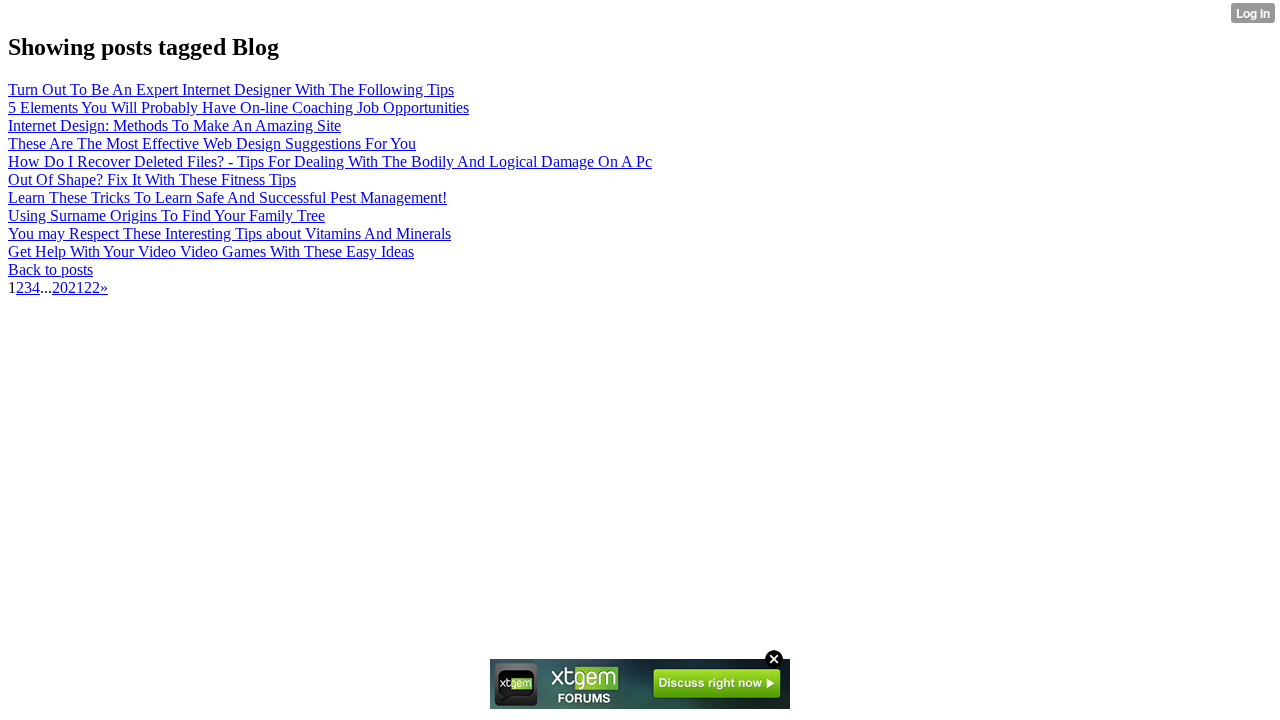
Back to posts (50, 269)
